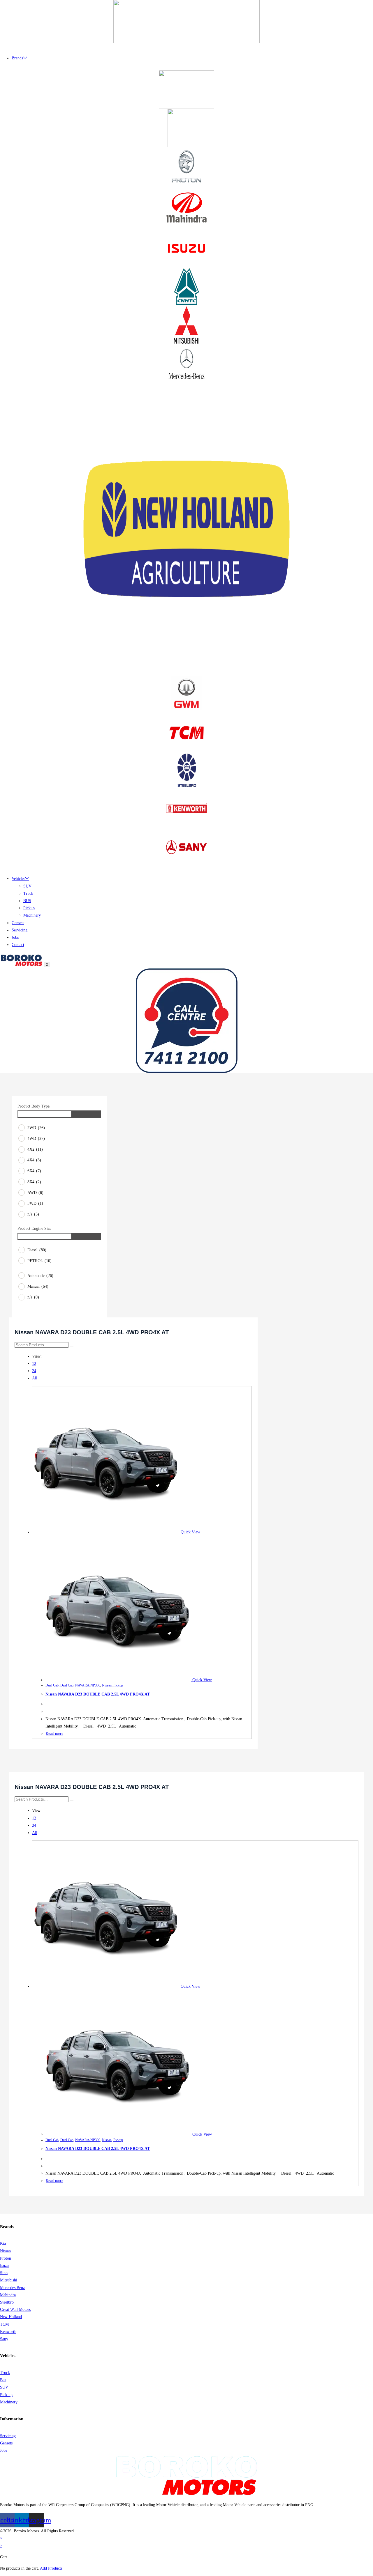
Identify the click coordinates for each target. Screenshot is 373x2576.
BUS (27, 901)
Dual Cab (52, 1685)
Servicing (20, 930)
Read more (54, 1734)
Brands (17, 58)
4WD (36, 1139)
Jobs (15, 937)
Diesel (37, 1250)
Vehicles (18, 879)
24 (34, 1371)
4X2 (35, 1149)
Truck (28, 893)
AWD (35, 1193)
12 (34, 1364)
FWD (35, 1203)
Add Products (51, 2568)
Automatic (40, 1276)
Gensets (18, 923)
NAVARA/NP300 (88, 1685)
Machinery (32, 915)
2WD (36, 1128)
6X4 (34, 1171)
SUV (27, 886)
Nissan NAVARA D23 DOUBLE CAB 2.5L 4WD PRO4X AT (98, 1694)
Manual (38, 1286)
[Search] (72, 1346)
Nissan (107, 1685)
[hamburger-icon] (2, 48)
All (35, 1378)
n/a (33, 1214)
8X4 (34, 1182)
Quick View (190, 1532)
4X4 (34, 1160)
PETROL (39, 1261)
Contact (18, 945)
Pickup (29, 908)
